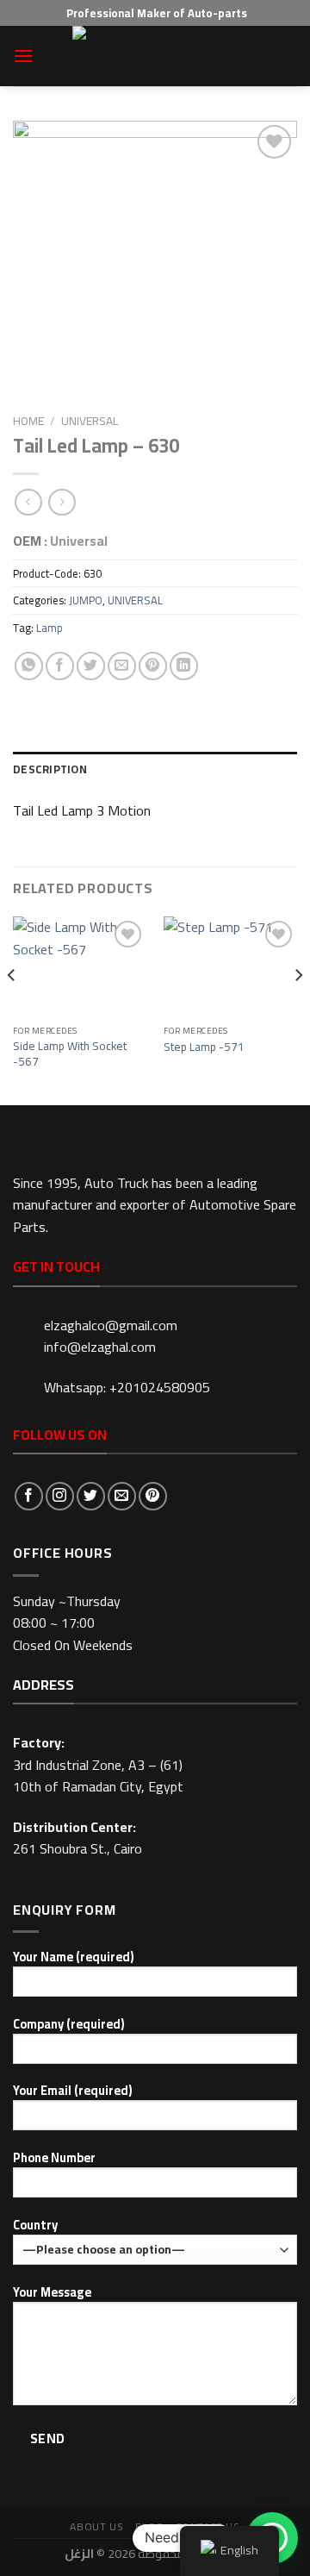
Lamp (50, 628)
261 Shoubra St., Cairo (77, 1848)
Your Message (52, 2293)
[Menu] (23, 56)
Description (50, 769)
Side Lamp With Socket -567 (70, 1054)
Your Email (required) (72, 2091)
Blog (149, 2526)
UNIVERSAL (90, 421)
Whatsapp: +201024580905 (127, 1387)
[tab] (155, 769)
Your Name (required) (73, 1957)
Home (28, 421)
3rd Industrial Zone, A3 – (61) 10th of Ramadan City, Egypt (98, 1776)
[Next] (298, 1009)
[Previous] (12, 1009)
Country (35, 2226)
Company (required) (68, 2025)
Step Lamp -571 (204, 1047)
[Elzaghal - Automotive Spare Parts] (155, 56)
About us (96, 2526)
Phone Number (54, 2158)
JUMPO (86, 600)
